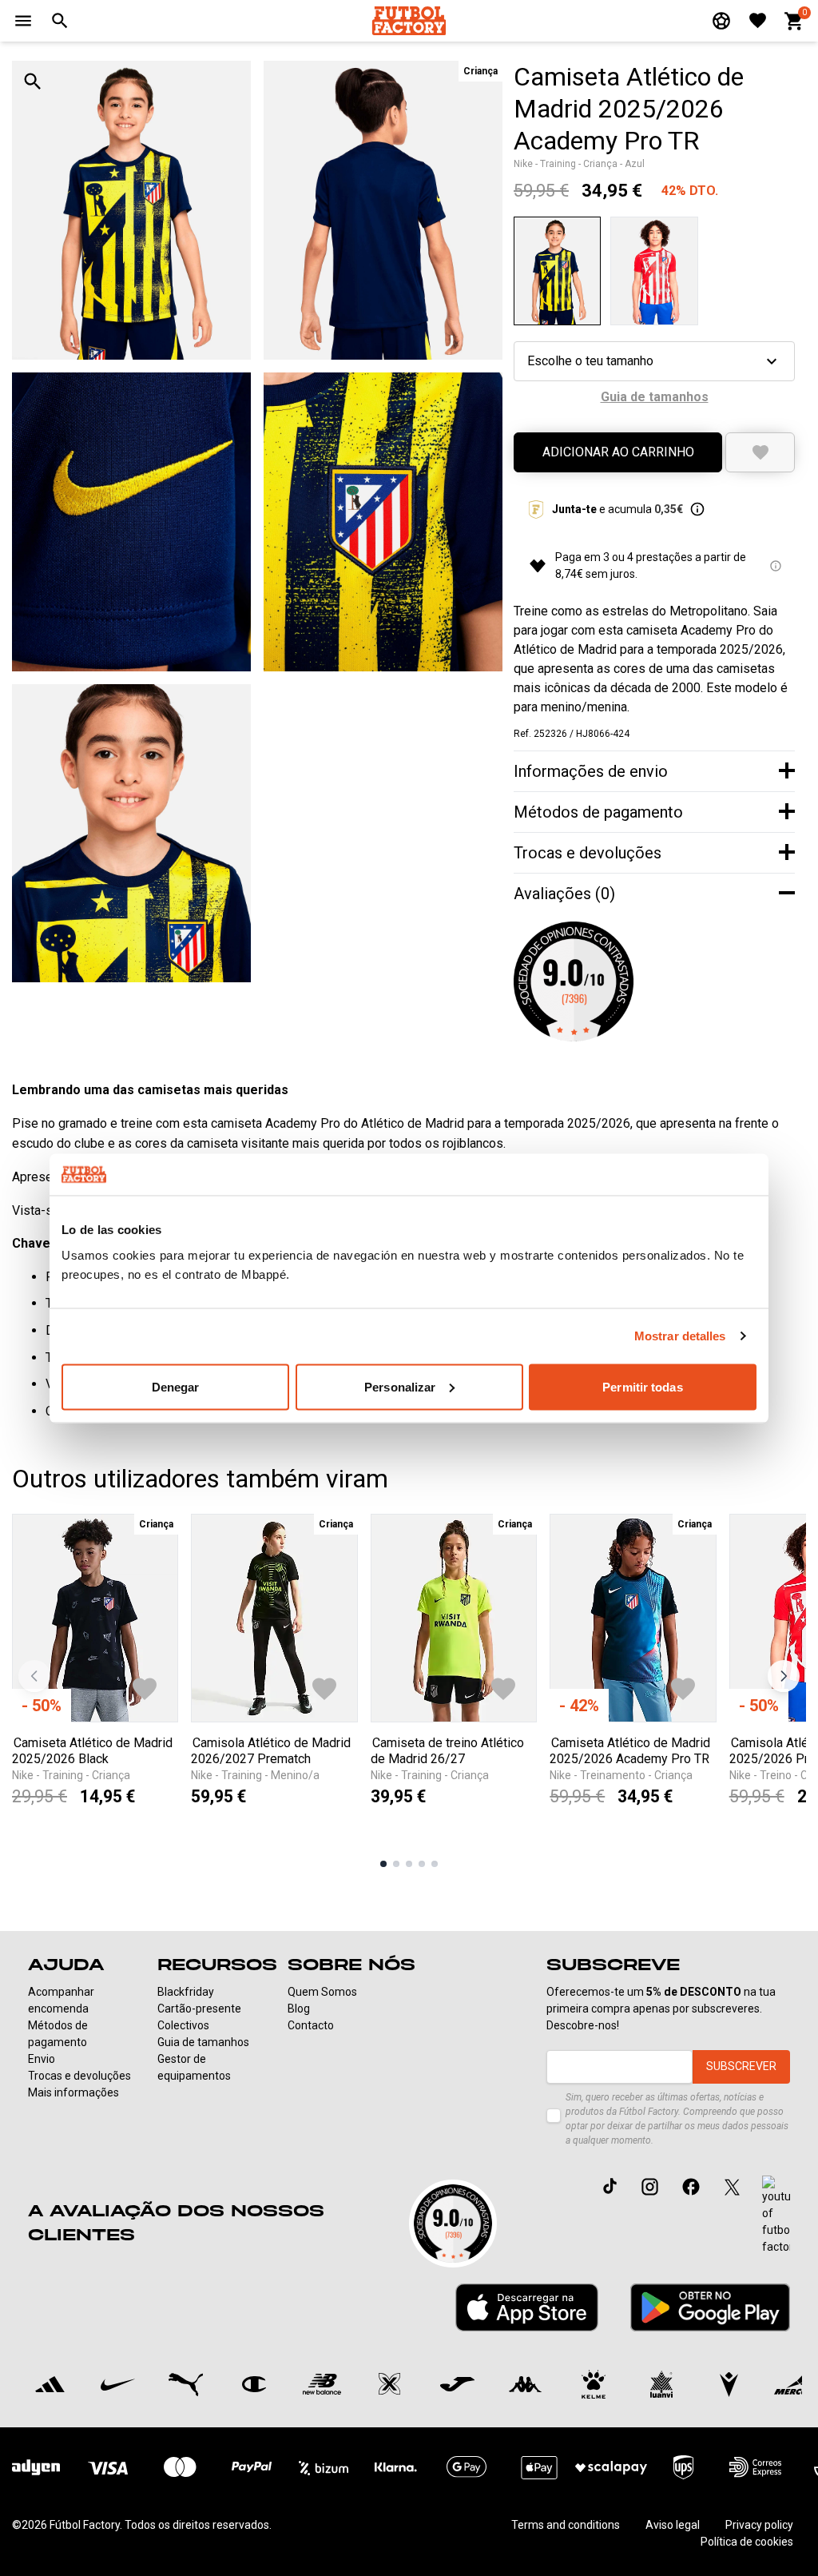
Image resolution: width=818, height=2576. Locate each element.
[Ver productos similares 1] (383, 1864)
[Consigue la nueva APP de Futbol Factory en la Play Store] (710, 2307)
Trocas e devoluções (79, 2076)
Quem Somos (322, 1992)
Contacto (311, 2025)
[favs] (758, 20)
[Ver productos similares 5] (435, 1864)
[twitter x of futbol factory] (732, 2186)
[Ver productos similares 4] (422, 1864)
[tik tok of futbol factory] (610, 2186)
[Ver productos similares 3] (409, 1864)
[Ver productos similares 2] (396, 1864)
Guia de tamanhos (203, 2042)
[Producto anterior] (34, 1676)
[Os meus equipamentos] (721, 21)
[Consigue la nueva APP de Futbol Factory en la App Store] (527, 2307)
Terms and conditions (566, 2525)
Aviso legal (673, 2525)
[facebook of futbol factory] (691, 2186)
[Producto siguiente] (784, 1676)
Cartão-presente (199, 2009)
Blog (299, 2009)
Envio (42, 2059)
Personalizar (400, 1386)
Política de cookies (747, 2542)
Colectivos (183, 2025)
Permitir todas (642, 1386)
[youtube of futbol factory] (776, 2216)
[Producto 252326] (557, 271)
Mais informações (73, 2092)
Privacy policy (759, 2525)
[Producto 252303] (654, 271)
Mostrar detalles (680, 1336)
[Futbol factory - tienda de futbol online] (409, 20)
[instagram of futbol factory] (650, 2186)
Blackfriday (186, 1992)
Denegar (176, 1386)
